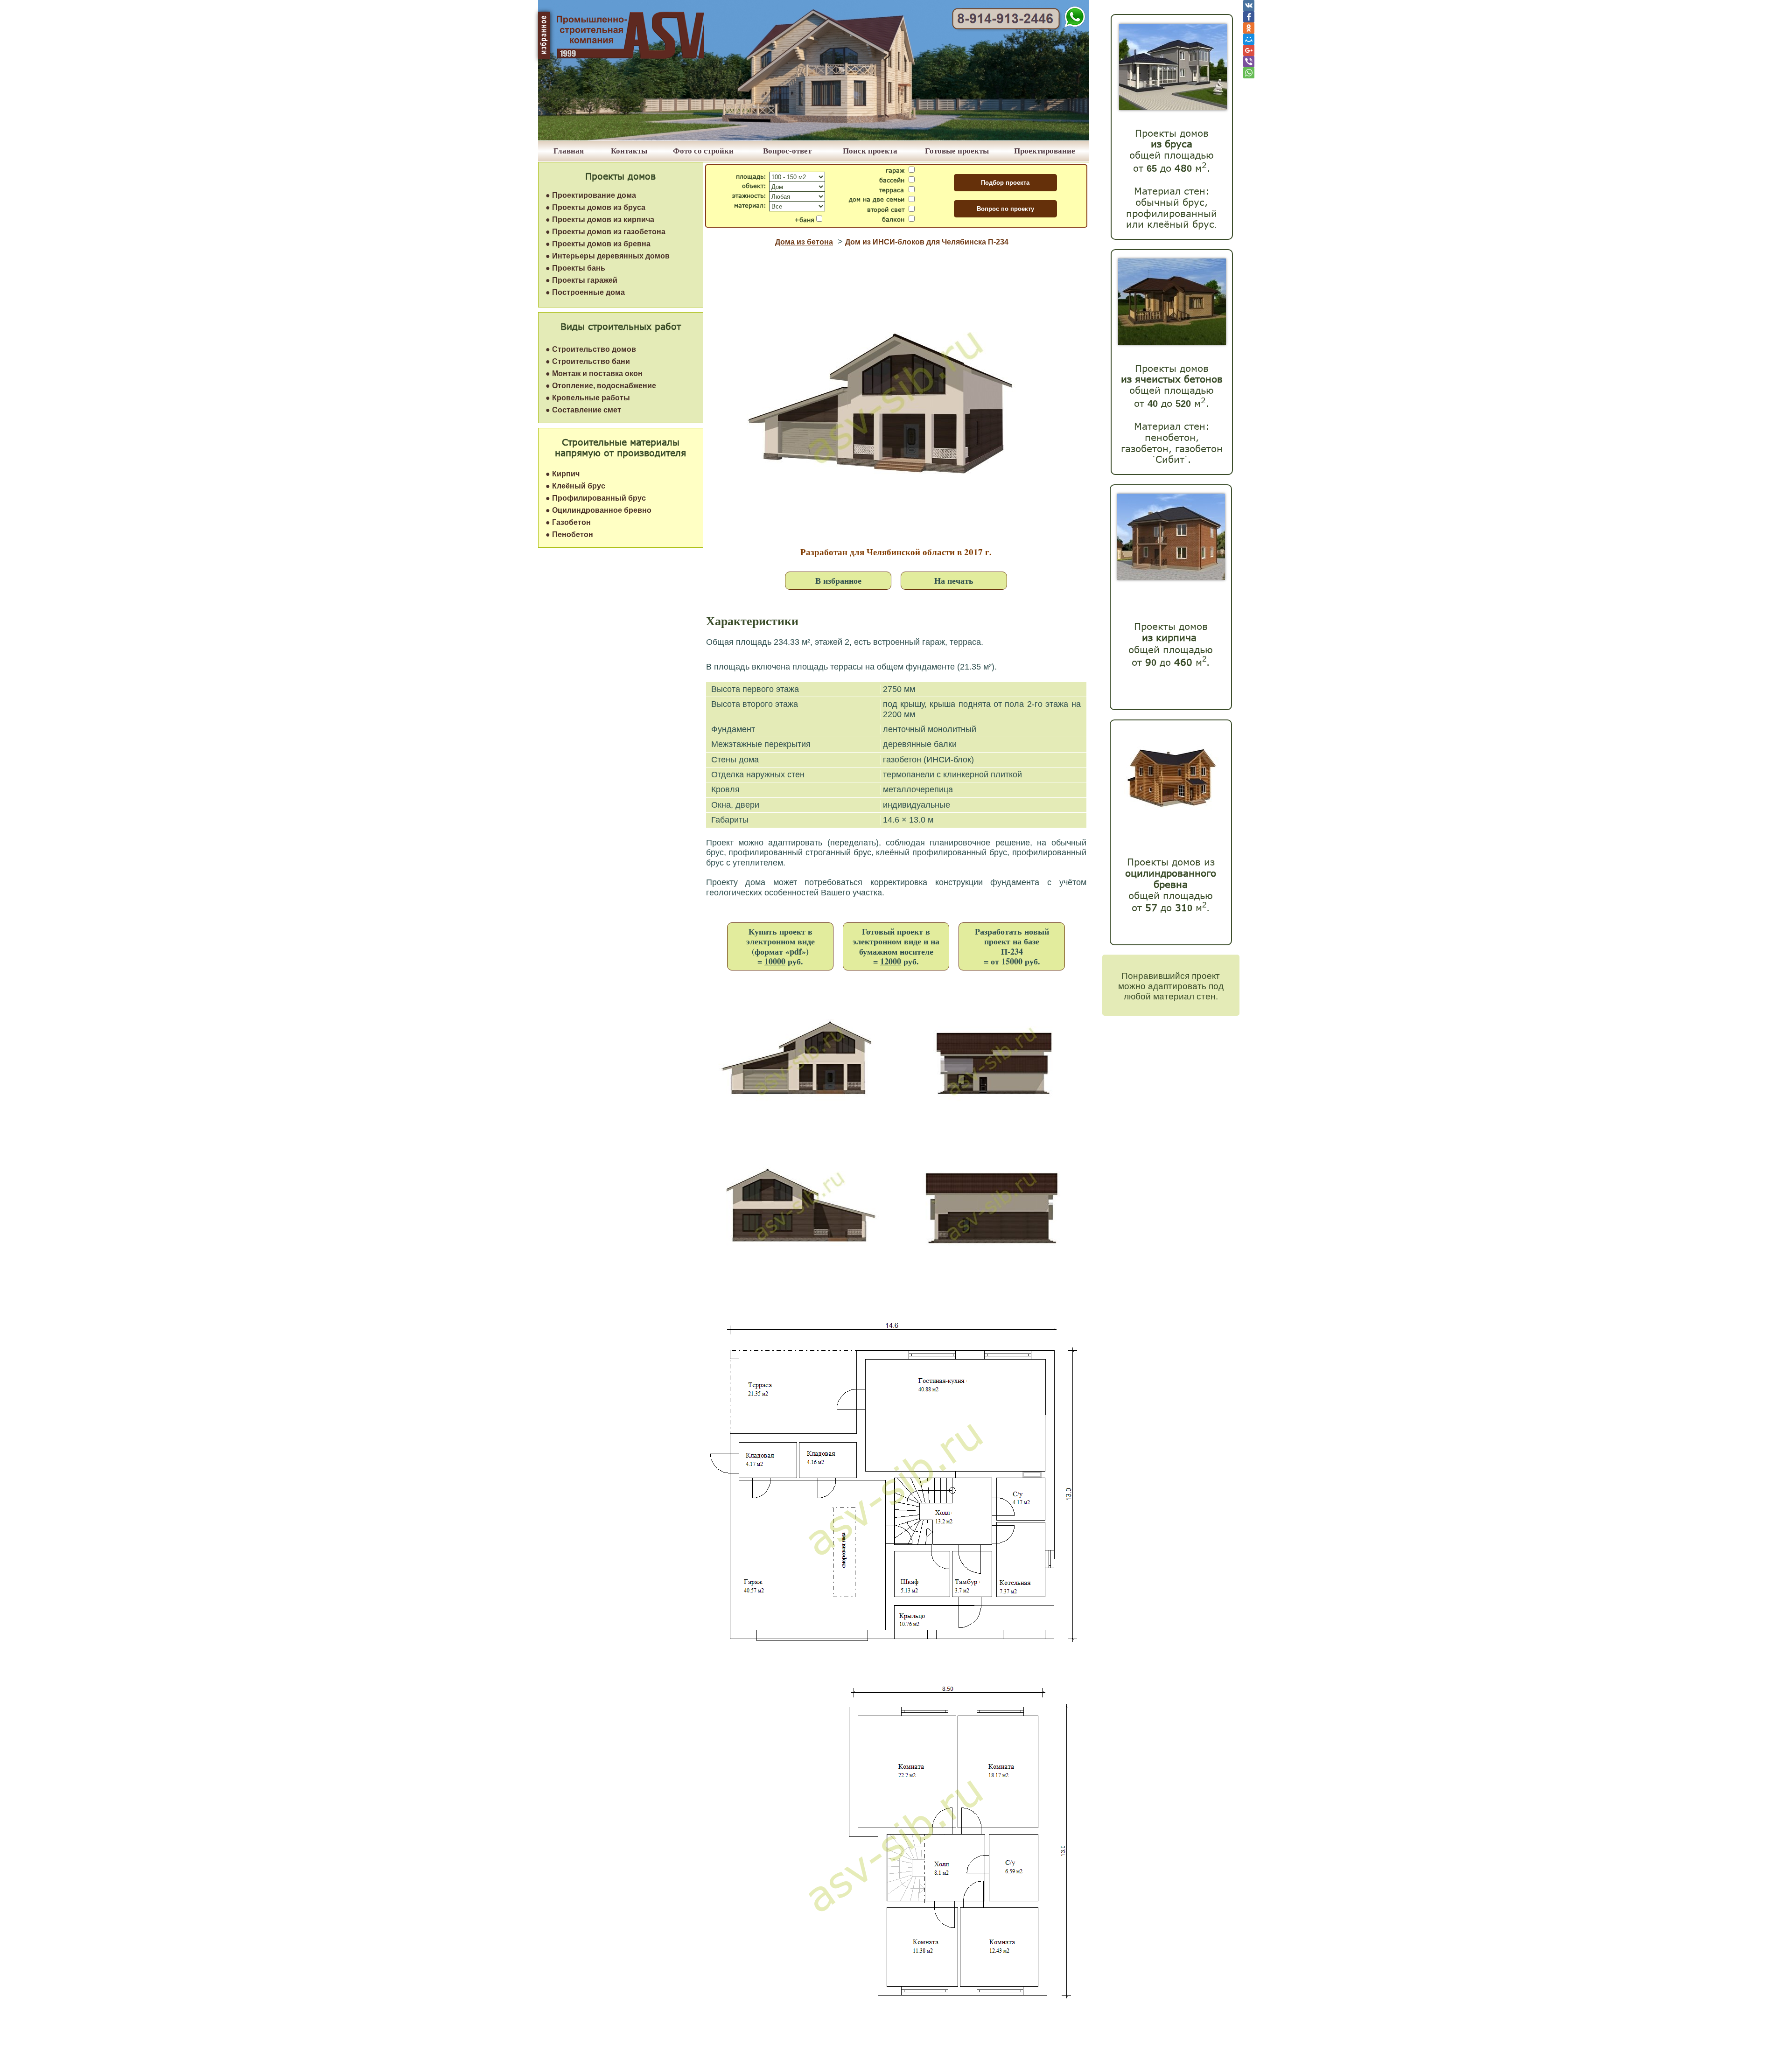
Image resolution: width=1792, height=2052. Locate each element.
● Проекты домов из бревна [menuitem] (598, 244)
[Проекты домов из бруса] (1173, 108)
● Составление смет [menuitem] (583, 410)
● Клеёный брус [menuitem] (575, 486)
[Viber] (1249, 62)
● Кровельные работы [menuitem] (588, 398)
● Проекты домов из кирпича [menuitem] (600, 220)
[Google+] (1249, 50)
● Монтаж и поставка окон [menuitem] (594, 373)
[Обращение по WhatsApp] (1075, 25)
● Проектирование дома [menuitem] (591, 195)
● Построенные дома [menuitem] (585, 292)
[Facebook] (1249, 17)
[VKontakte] (1249, 6)
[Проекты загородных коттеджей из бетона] (1172, 342)
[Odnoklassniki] (1249, 28)
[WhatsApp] (1249, 73)
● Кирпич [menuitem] (563, 474)
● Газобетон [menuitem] (568, 522)
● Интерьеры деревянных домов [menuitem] (608, 256)
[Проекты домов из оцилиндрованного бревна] (1169, 819)
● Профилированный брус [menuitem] (596, 498)
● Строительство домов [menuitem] (591, 349)
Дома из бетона (804, 242)
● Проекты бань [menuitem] (575, 268)
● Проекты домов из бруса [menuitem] (595, 207)
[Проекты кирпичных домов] (1171, 577)
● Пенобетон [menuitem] (569, 534)
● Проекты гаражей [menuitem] (581, 280)
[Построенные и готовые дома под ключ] (813, 138)
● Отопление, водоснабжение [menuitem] (601, 386)
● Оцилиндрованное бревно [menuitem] (598, 510)
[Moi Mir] (1249, 39)
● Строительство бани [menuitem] (588, 361)
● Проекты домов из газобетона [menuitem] (605, 232)
